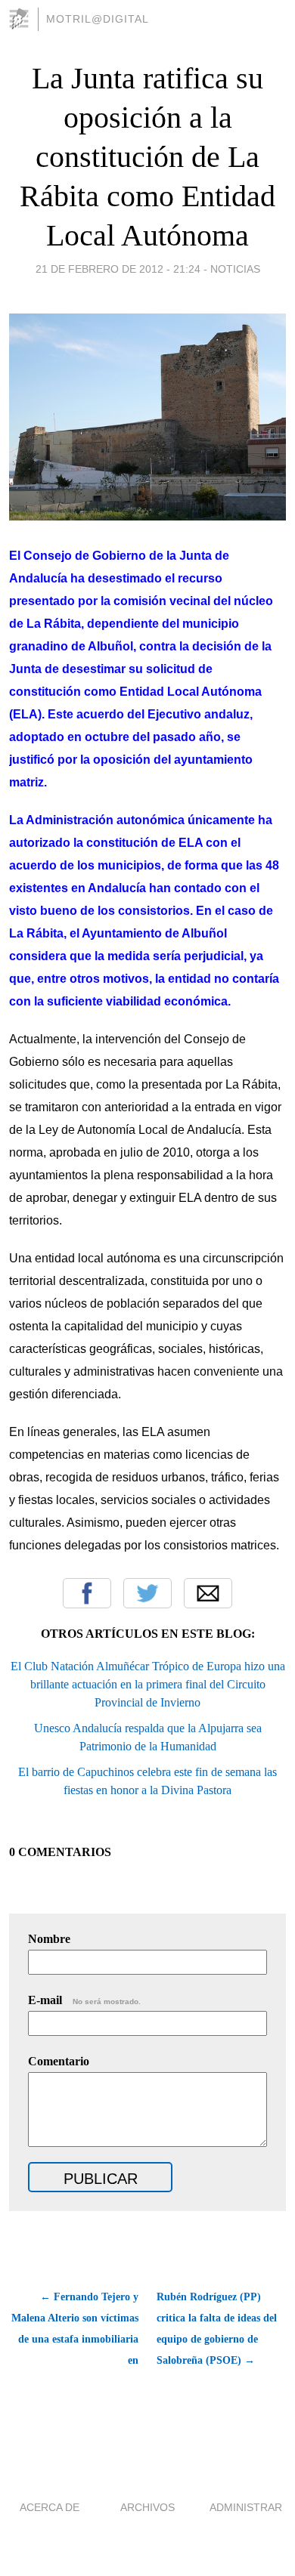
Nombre (49, 1939)
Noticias (235, 269)
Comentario (59, 2061)
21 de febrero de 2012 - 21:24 (118, 269)
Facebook (87, 1593)
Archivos (147, 2507)
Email (208, 1593)
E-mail (84, 2000)
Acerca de (50, 2507)
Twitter (147, 1593)
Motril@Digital (98, 19)
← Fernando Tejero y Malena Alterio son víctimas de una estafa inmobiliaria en (75, 2329)
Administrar (246, 2507)
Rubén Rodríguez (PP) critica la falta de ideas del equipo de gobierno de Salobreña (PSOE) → (217, 2329)
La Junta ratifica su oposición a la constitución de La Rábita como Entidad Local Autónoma (147, 157)
